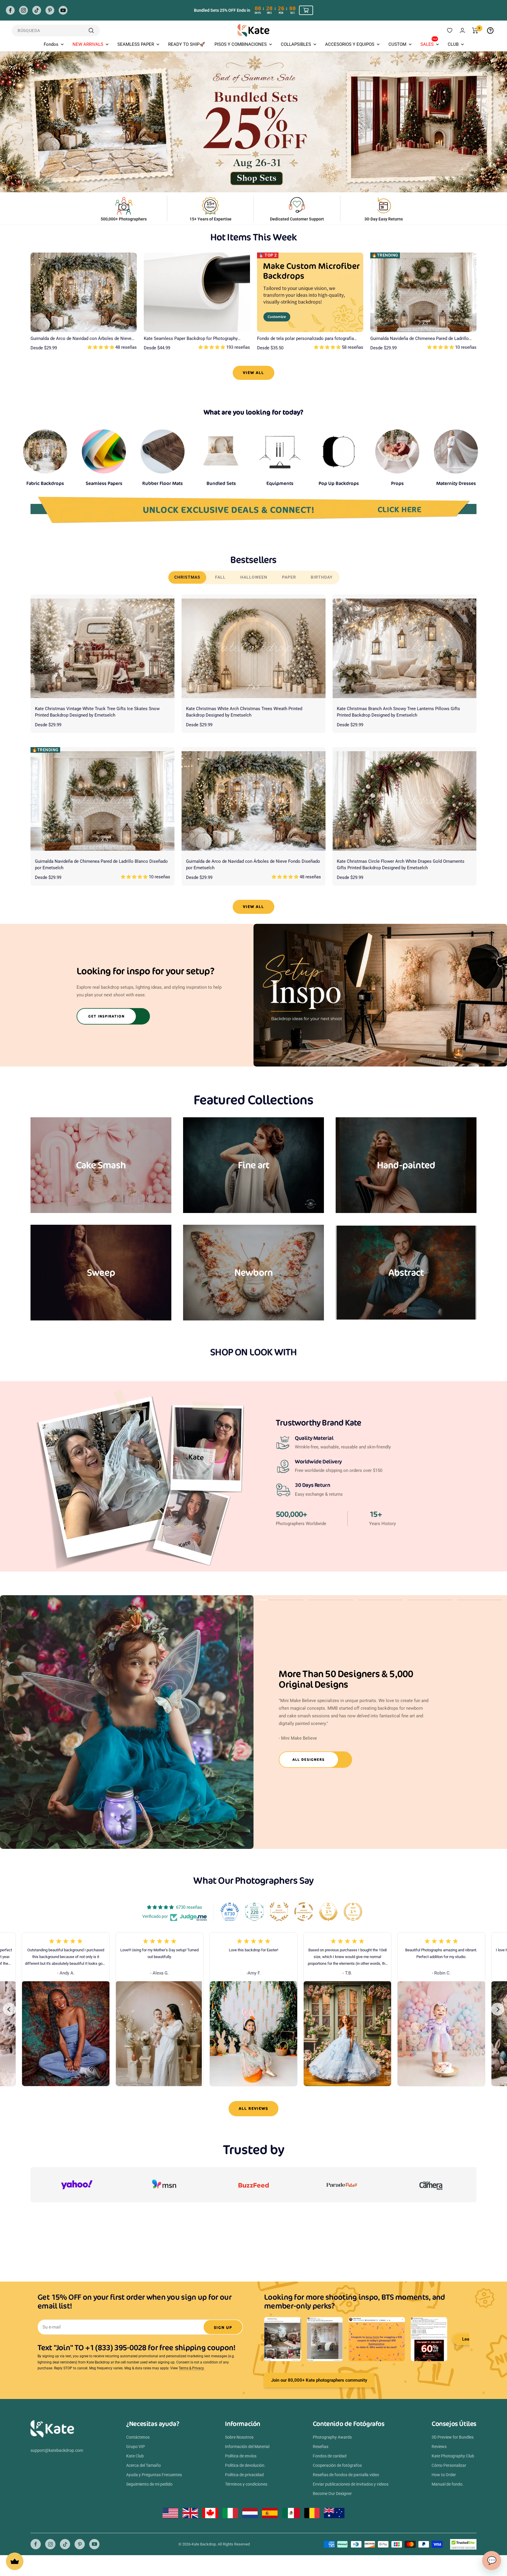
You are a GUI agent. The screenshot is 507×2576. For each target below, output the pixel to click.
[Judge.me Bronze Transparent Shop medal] (304, 1912)
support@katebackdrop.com (57, 2450)
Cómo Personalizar (449, 2465)
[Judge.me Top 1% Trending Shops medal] (353, 1912)
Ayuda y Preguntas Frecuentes (154, 2475)
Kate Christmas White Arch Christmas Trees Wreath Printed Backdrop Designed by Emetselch (244, 712)
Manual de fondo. (448, 2484)
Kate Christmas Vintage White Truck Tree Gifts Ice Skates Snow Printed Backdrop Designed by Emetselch (97, 712)
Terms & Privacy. (192, 2368)
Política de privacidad (244, 2475)
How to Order (444, 2475)
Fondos (51, 44)
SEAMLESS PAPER (136, 44)
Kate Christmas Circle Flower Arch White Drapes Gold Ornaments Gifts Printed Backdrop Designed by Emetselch (401, 865)
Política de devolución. (245, 2465)
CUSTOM (397, 44)
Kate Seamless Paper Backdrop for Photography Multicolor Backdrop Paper (191, 339)
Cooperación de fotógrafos (337, 2465)
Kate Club (135, 2456)
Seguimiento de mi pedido (149, 2484)
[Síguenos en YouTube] (63, 10)
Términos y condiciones (246, 2484)
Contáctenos (138, 2437)
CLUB (453, 44)
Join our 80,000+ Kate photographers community (319, 2380)
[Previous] (9, 2009)
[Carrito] (475, 31)
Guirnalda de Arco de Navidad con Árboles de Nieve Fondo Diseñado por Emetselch (81, 339)
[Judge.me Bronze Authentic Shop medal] (279, 1912)
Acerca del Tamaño (143, 2465)
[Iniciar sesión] (462, 30)
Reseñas (321, 2447)
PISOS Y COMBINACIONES (241, 44)
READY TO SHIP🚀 (187, 44)
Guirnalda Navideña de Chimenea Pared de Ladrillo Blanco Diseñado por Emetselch (420, 339)
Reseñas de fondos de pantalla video (346, 2475)
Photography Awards (332, 2437)
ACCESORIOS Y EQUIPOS (350, 44)
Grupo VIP (136, 2447)
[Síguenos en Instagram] (23, 10)
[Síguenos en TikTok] (37, 10)
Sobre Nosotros (239, 2437)
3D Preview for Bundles (453, 2437)
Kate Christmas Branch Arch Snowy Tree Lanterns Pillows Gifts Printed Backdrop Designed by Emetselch (398, 712)
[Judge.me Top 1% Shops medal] (328, 1912)
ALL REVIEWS (253, 2109)
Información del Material (247, 2447)
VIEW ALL (253, 373)
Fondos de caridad (330, 2456)
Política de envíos (241, 2456)
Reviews (439, 2447)
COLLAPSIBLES (296, 44)
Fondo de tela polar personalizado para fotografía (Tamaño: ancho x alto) (305, 339)
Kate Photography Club (453, 2456)
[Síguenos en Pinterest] (50, 10)
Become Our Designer (332, 2494)
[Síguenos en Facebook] (10, 10)
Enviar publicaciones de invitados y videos (351, 2484)
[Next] (498, 2009)
